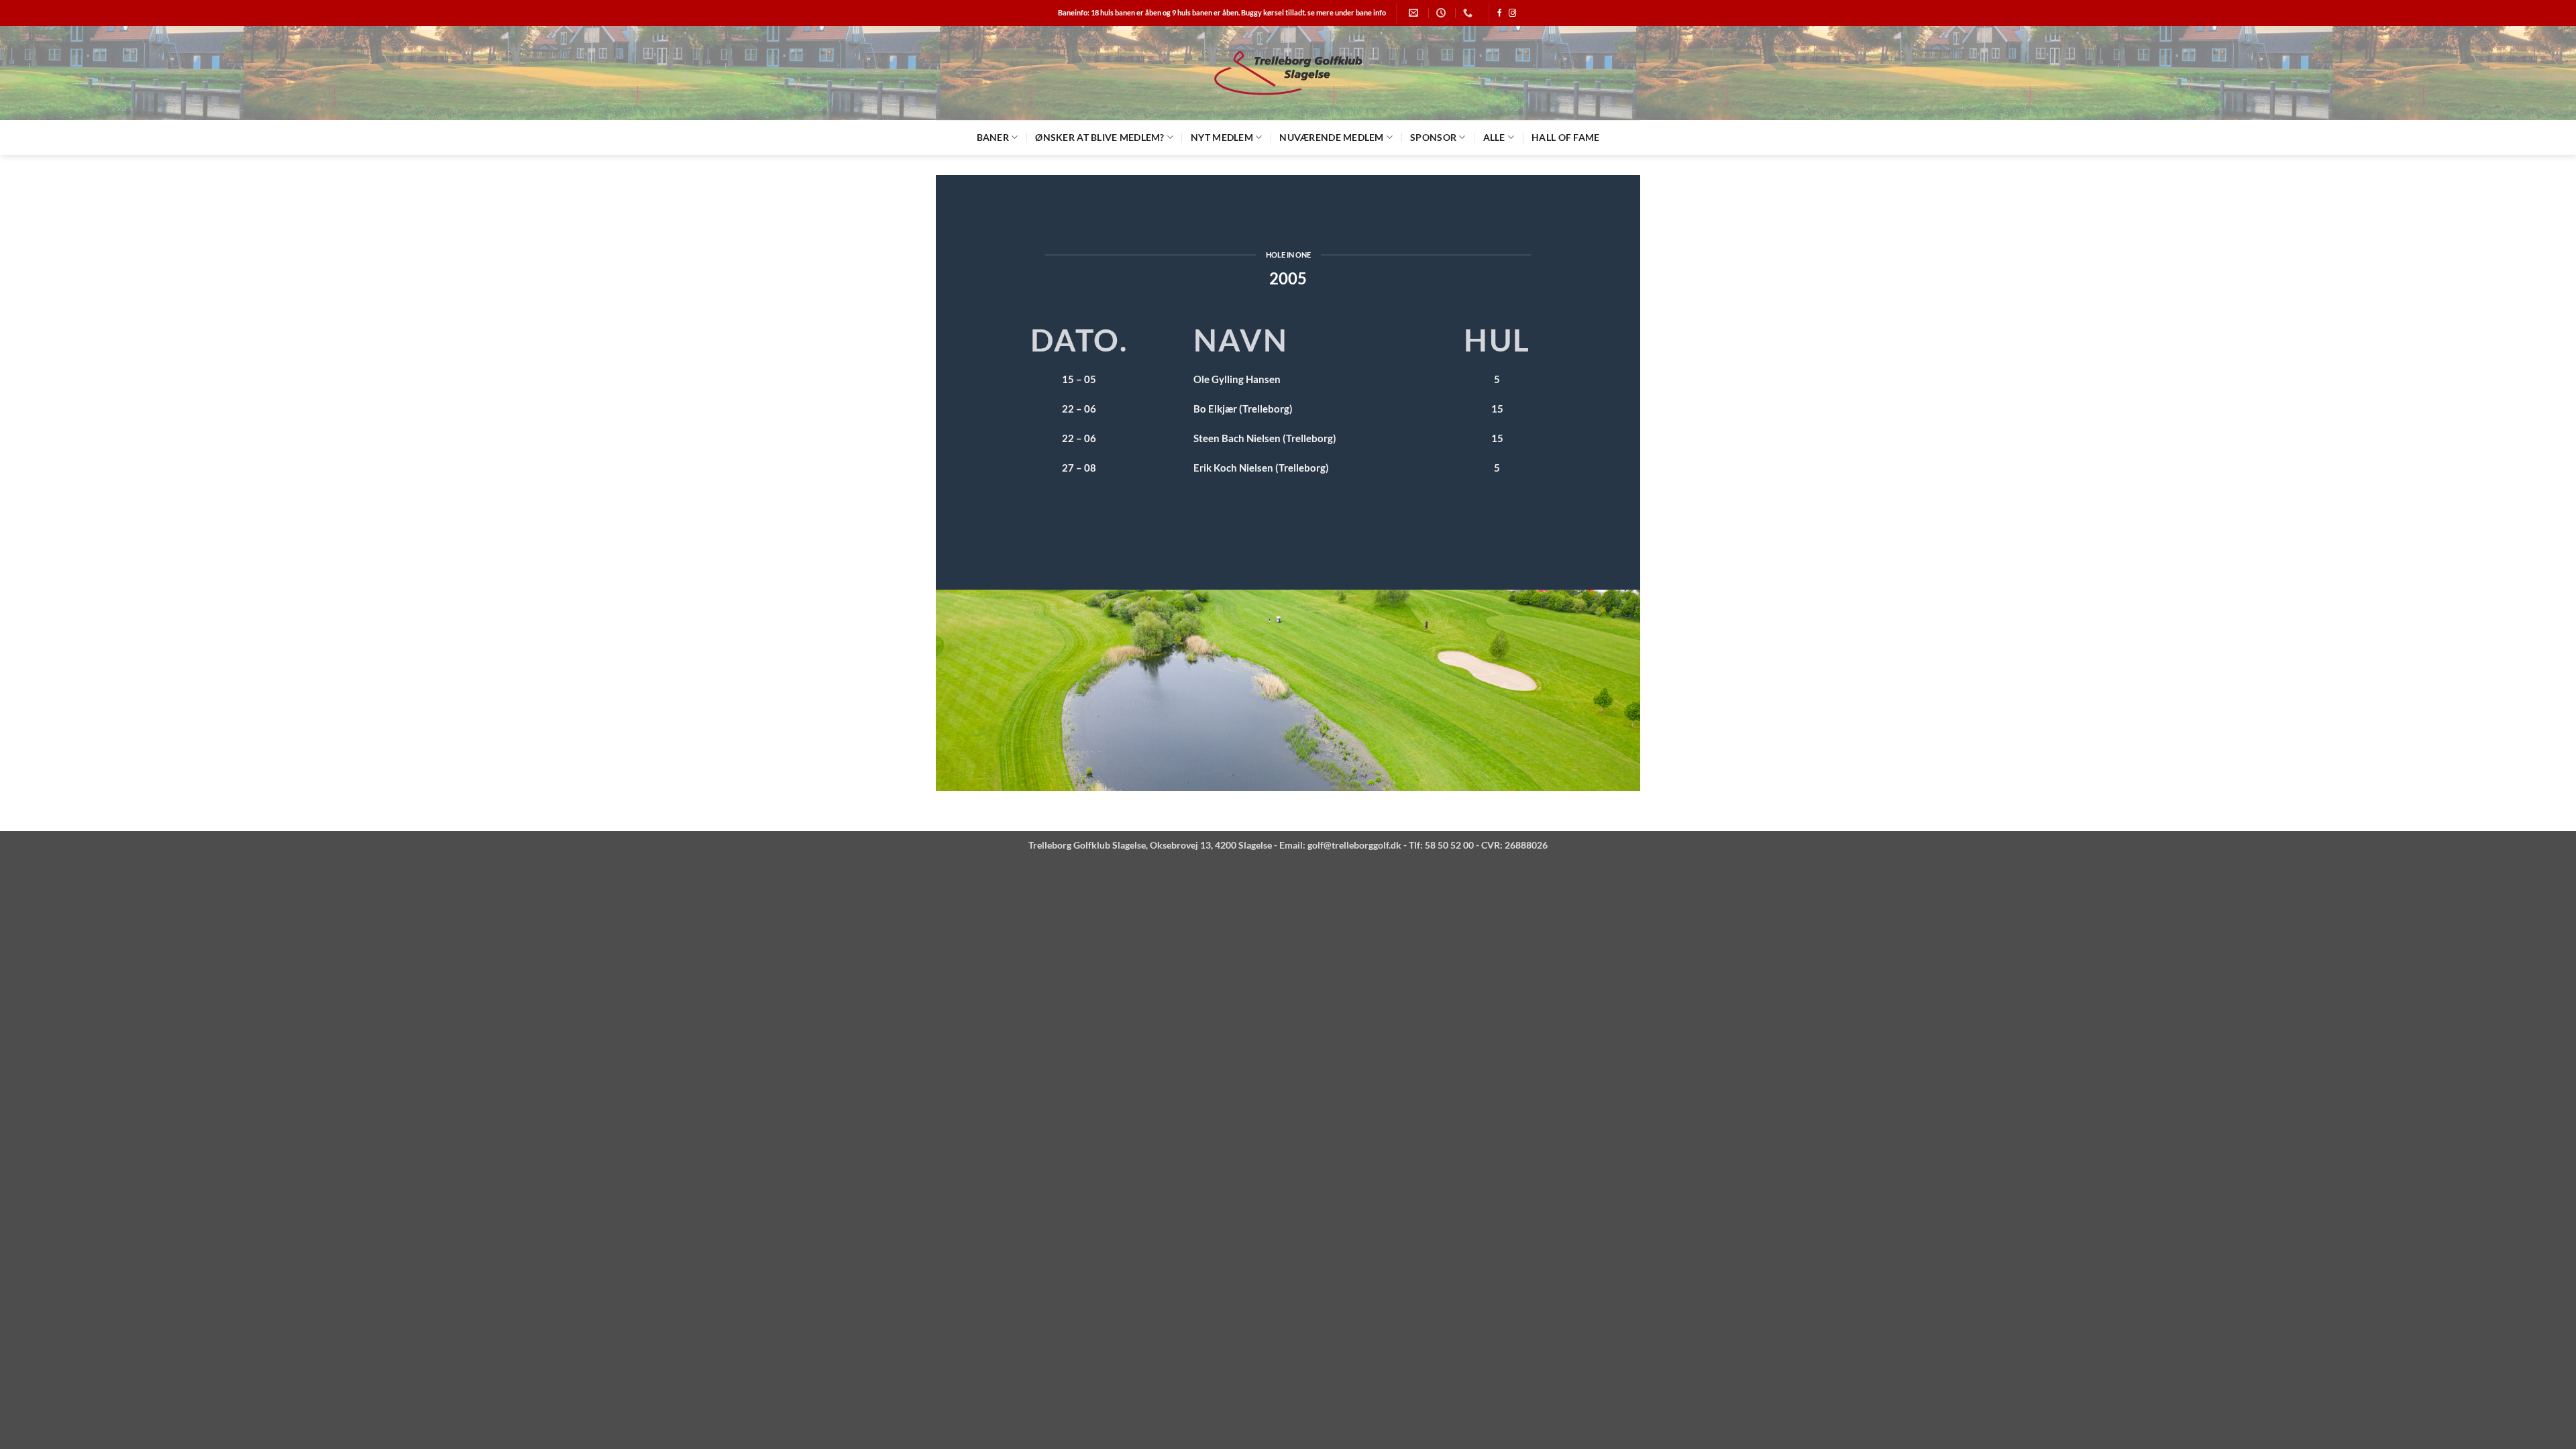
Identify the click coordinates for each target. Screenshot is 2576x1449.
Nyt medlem (1222, 137)
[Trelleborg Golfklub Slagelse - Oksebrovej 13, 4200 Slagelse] (1288, 73)
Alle (1494, 137)
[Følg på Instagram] (1512, 13)
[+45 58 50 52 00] (1469, 13)
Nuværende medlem (1331, 137)
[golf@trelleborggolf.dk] (1415, 13)
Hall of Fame (1565, 137)
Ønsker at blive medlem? (1099, 137)
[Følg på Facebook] (1500, 13)
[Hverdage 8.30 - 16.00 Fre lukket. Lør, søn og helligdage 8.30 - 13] (1443, 13)
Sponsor (1433, 137)
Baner (993, 137)
